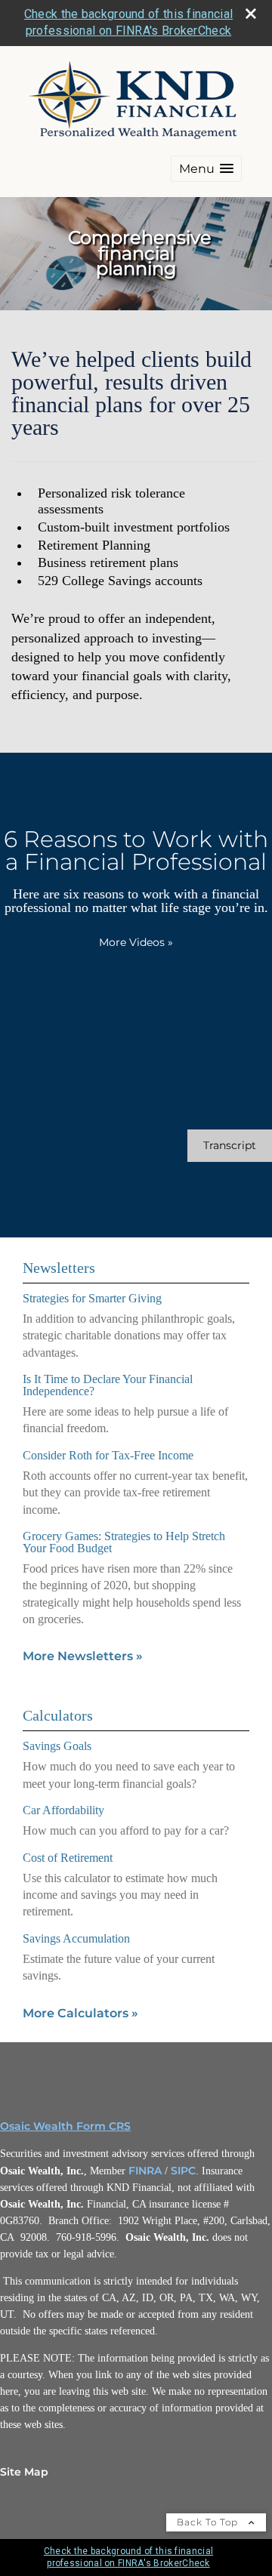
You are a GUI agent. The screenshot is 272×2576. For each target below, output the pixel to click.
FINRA (145, 2171)
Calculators (58, 1715)
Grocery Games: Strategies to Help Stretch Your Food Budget (124, 1542)
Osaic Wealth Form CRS (65, 2126)
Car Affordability (63, 1810)
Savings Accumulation (76, 1938)
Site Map (24, 2472)
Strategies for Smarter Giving (92, 1298)
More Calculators (80, 2013)
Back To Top (209, 2522)
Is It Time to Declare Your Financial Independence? (108, 1385)
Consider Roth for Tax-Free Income (108, 1455)
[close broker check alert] (251, 14)
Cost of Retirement (68, 1858)
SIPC (183, 2171)
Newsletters (59, 1268)
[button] (206, 169)
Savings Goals (57, 1746)
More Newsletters (83, 1656)
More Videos (136, 942)
